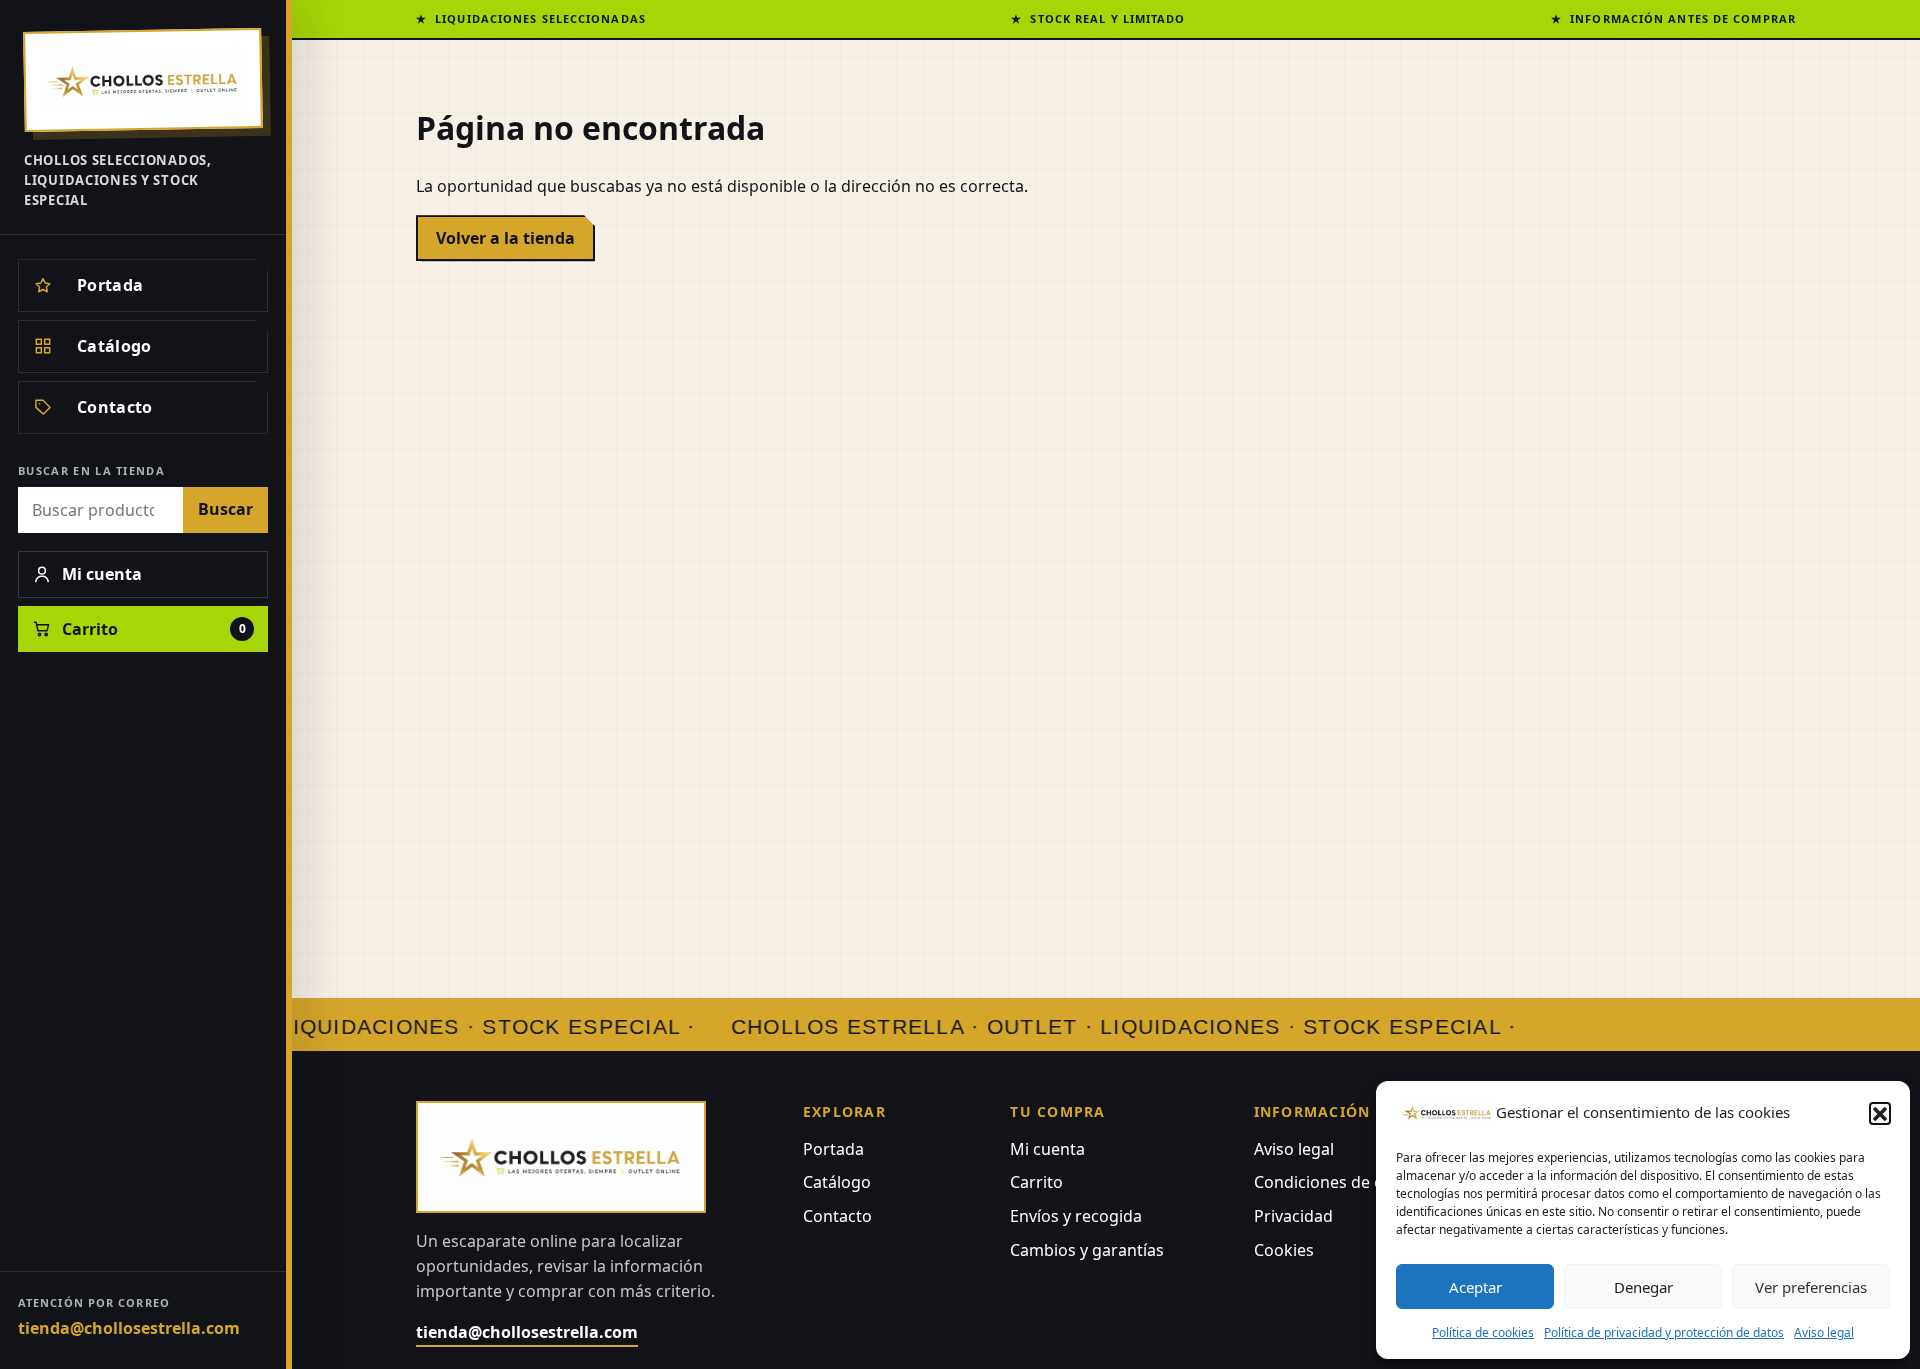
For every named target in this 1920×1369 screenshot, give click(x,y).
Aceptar (1475, 1287)
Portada (833, 1149)
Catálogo (837, 1182)
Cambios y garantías (1087, 1250)
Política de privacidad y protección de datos (1664, 1332)
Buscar (225, 509)
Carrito (1036, 1182)
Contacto (837, 1216)
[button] (1880, 1113)
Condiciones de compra (1343, 1182)
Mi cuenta (1047, 1149)
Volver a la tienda (505, 238)
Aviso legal (1824, 1332)
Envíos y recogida (1076, 1216)
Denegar (1643, 1287)
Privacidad (1293, 1216)
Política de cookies (1483, 1332)
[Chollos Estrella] (143, 80)
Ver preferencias (1811, 1287)
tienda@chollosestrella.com (129, 1328)
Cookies (1284, 1250)
